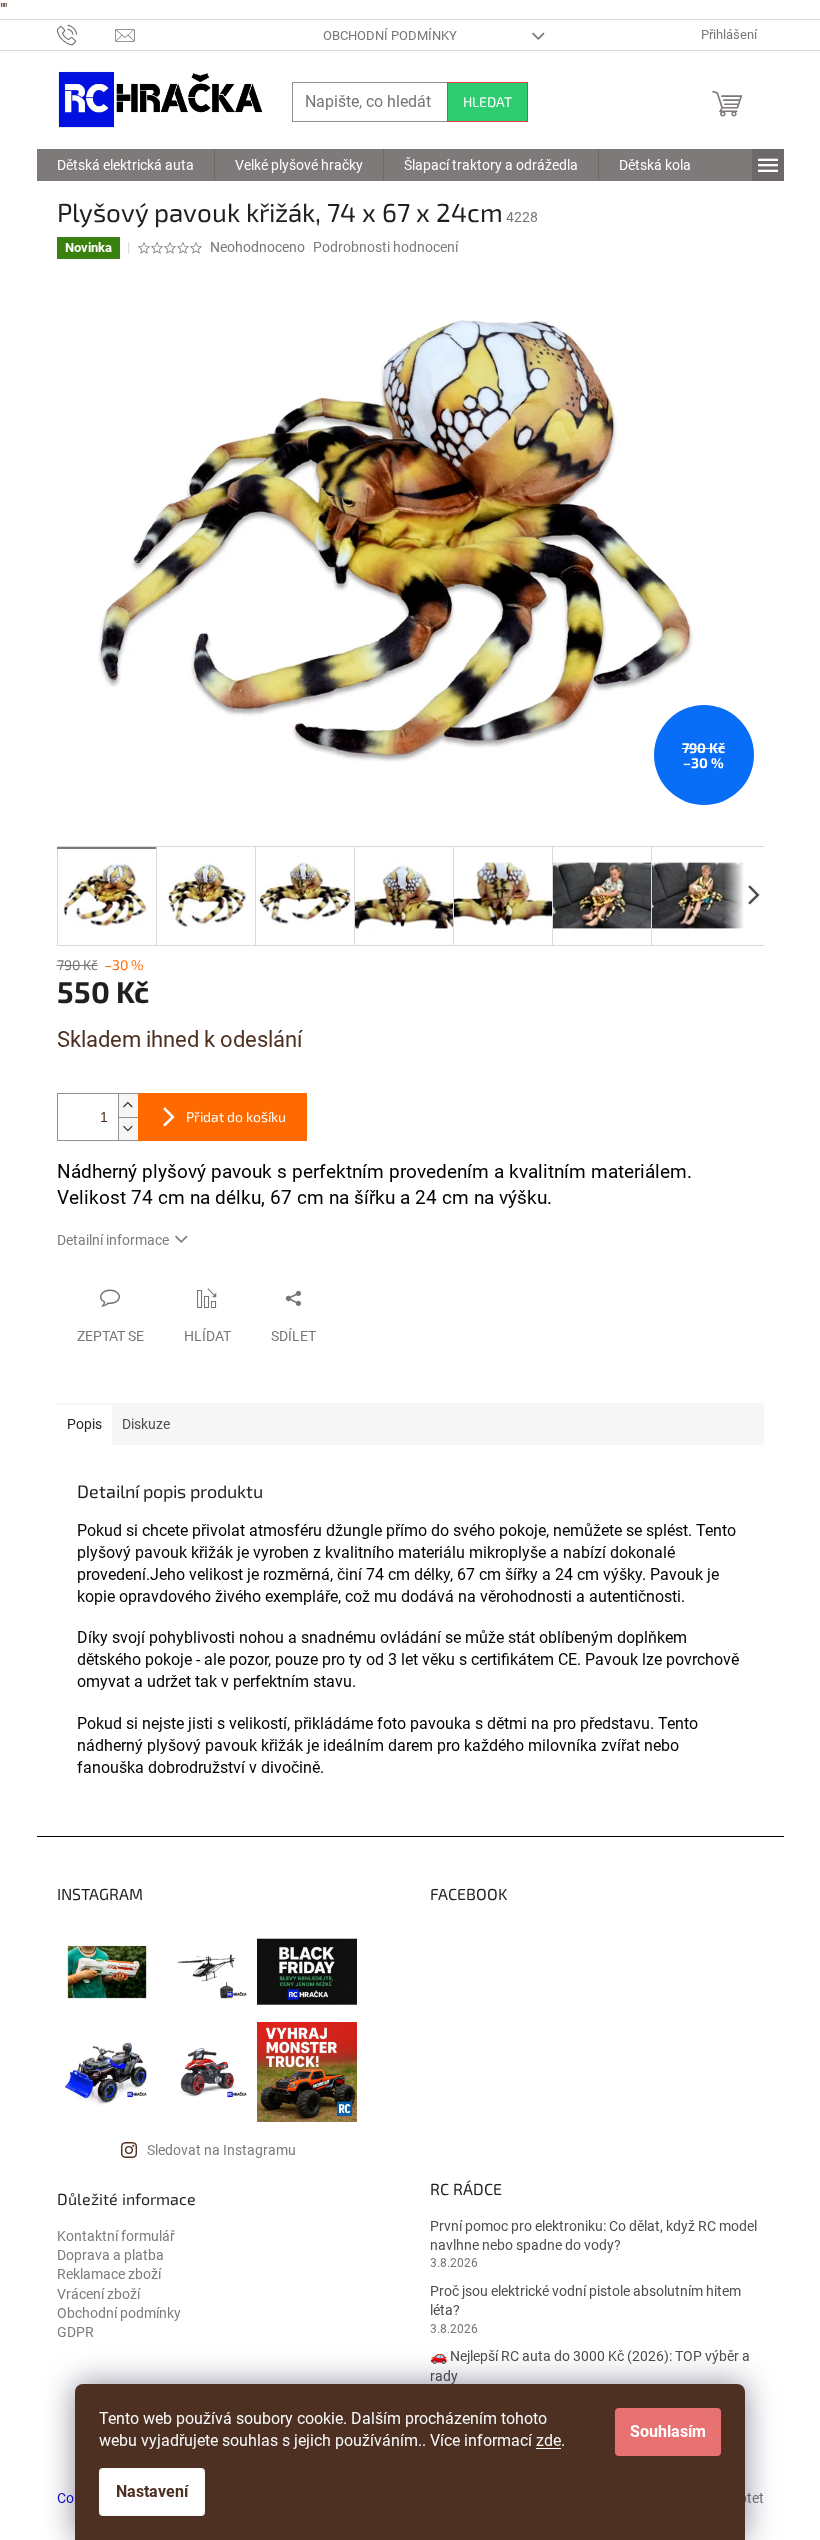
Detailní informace (113, 1240)
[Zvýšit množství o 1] (128, 1105)
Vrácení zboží (98, 2294)
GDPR (75, 2332)
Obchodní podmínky (390, 35)
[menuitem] (125, 165)
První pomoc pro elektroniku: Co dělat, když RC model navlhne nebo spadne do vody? (593, 2235)
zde (548, 2440)
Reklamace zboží (109, 2274)
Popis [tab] (84, 1424)
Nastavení (152, 2491)
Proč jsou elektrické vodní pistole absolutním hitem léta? (585, 2300)
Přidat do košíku (236, 1116)
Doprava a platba (110, 2255)
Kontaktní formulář (116, 2236)
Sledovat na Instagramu (221, 2150)
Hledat (487, 101)
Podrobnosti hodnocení (385, 247)
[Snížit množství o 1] (128, 1128)
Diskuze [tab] (146, 1424)
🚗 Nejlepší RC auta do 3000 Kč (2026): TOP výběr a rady (590, 2365)
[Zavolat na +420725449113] (86, 34)
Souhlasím (668, 2431)
